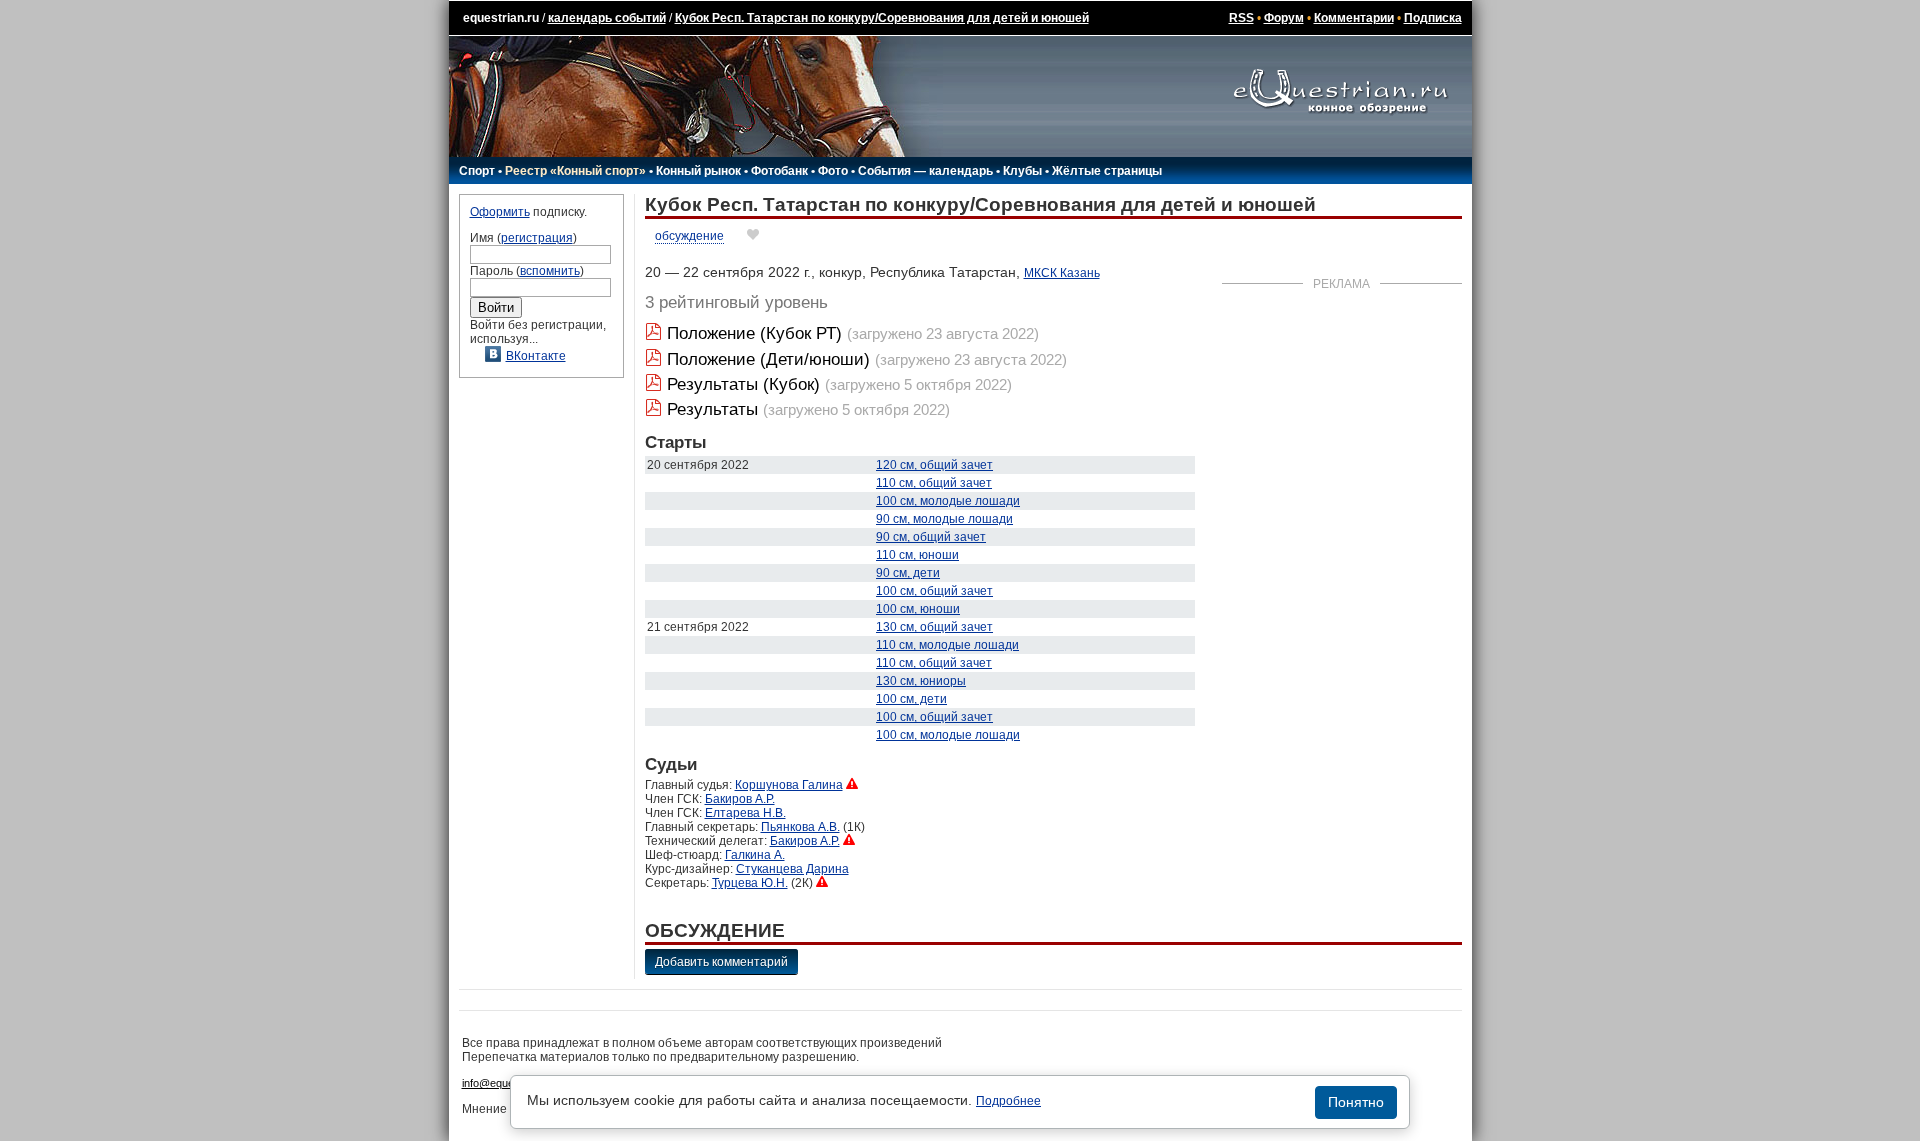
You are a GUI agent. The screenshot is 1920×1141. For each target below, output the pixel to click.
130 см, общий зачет (934, 627)
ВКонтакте (536, 356)
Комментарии (1354, 18)
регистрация (537, 238)
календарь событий (607, 18)
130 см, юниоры (921, 681)
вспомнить (550, 271)
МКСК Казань (1062, 273)
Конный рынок (698, 171)
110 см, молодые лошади (947, 645)
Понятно (1356, 1102)
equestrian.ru (501, 18)
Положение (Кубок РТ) (754, 333)
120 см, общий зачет (934, 465)
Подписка (1433, 18)
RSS (1241, 18)
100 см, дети (911, 699)
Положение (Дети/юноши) (768, 359)
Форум (1284, 18)
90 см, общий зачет (931, 537)
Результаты (712, 409)
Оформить (500, 212)
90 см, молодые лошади (944, 519)
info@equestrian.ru (508, 1083)
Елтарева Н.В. (745, 813)
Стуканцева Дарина (792, 869)
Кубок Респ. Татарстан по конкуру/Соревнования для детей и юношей (882, 18)
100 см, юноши (918, 609)
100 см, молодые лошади (948, 501)
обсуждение (689, 236)
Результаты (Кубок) (743, 384)
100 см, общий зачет (934, 591)
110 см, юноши (917, 555)
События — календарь (925, 171)
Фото (833, 171)
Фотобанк (779, 171)
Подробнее (1008, 1101)
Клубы (1022, 171)
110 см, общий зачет (934, 483)
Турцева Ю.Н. (750, 883)
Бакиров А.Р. (740, 799)
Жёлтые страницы (1107, 171)
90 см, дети (908, 573)
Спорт (477, 171)
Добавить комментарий (721, 962)
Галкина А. (755, 855)
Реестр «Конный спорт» (575, 171)
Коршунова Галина (789, 785)
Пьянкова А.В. (800, 827)
